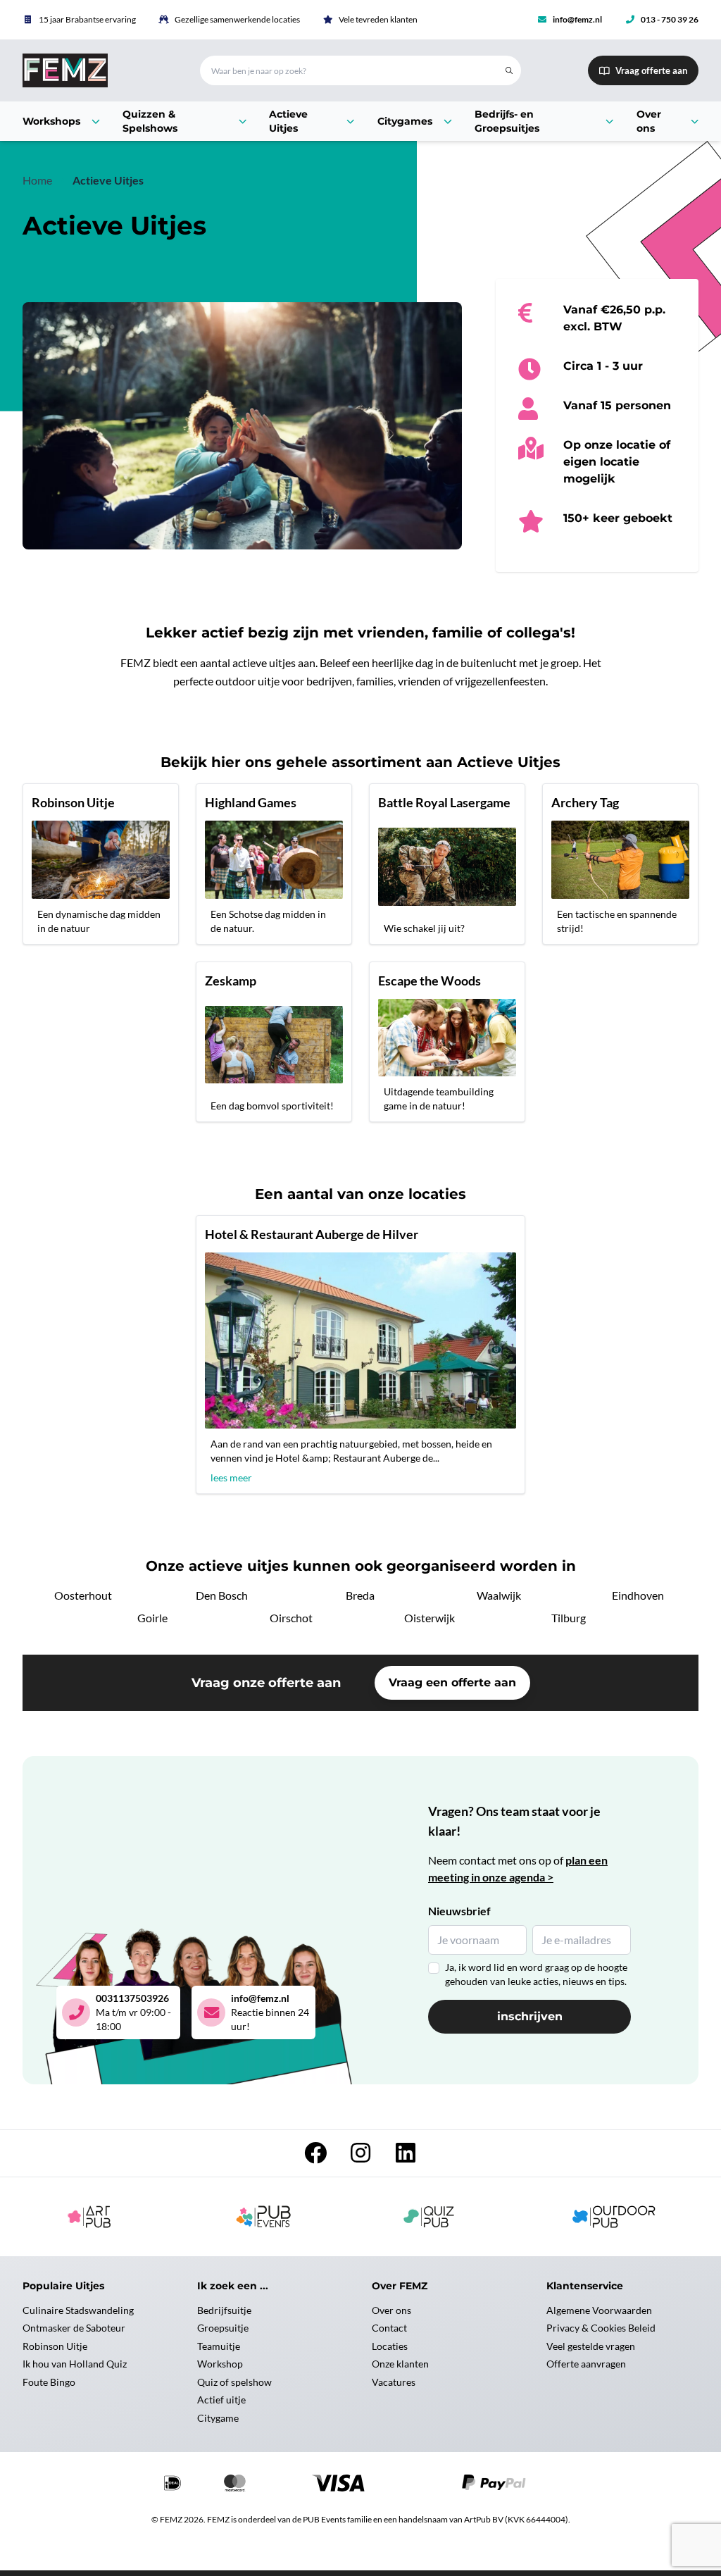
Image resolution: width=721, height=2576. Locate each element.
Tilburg (569, 1618)
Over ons (391, 2310)
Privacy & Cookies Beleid (601, 2328)
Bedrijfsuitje (224, 2310)
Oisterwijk (430, 1618)
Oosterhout (83, 1595)
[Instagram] (360, 2157)
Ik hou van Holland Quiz (75, 2364)
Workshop (220, 2364)
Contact (389, 2328)
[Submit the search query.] (509, 70)
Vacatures (394, 2382)
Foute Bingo (49, 2382)
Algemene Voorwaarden (599, 2310)
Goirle (152, 1618)
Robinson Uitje (55, 2346)
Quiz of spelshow (234, 2382)
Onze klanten (400, 2364)
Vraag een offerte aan (452, 1682)
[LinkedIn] (406, 2157)
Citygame (218, 2418)
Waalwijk (499, 1595)
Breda (360, 1595)
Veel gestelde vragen (591, 2346)
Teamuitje (219, 2346)
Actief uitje (221, 2400)
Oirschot (291, 1618)
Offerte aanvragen (586, 2364)
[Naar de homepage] (94, 70)
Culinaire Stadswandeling (78, 2310)
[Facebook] (315, 2157)
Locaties (390, 2346)
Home (37, 180)
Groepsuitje (223, 2328)
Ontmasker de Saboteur (74, 2328)
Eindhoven (638, 1595)
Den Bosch (222, 1595)
